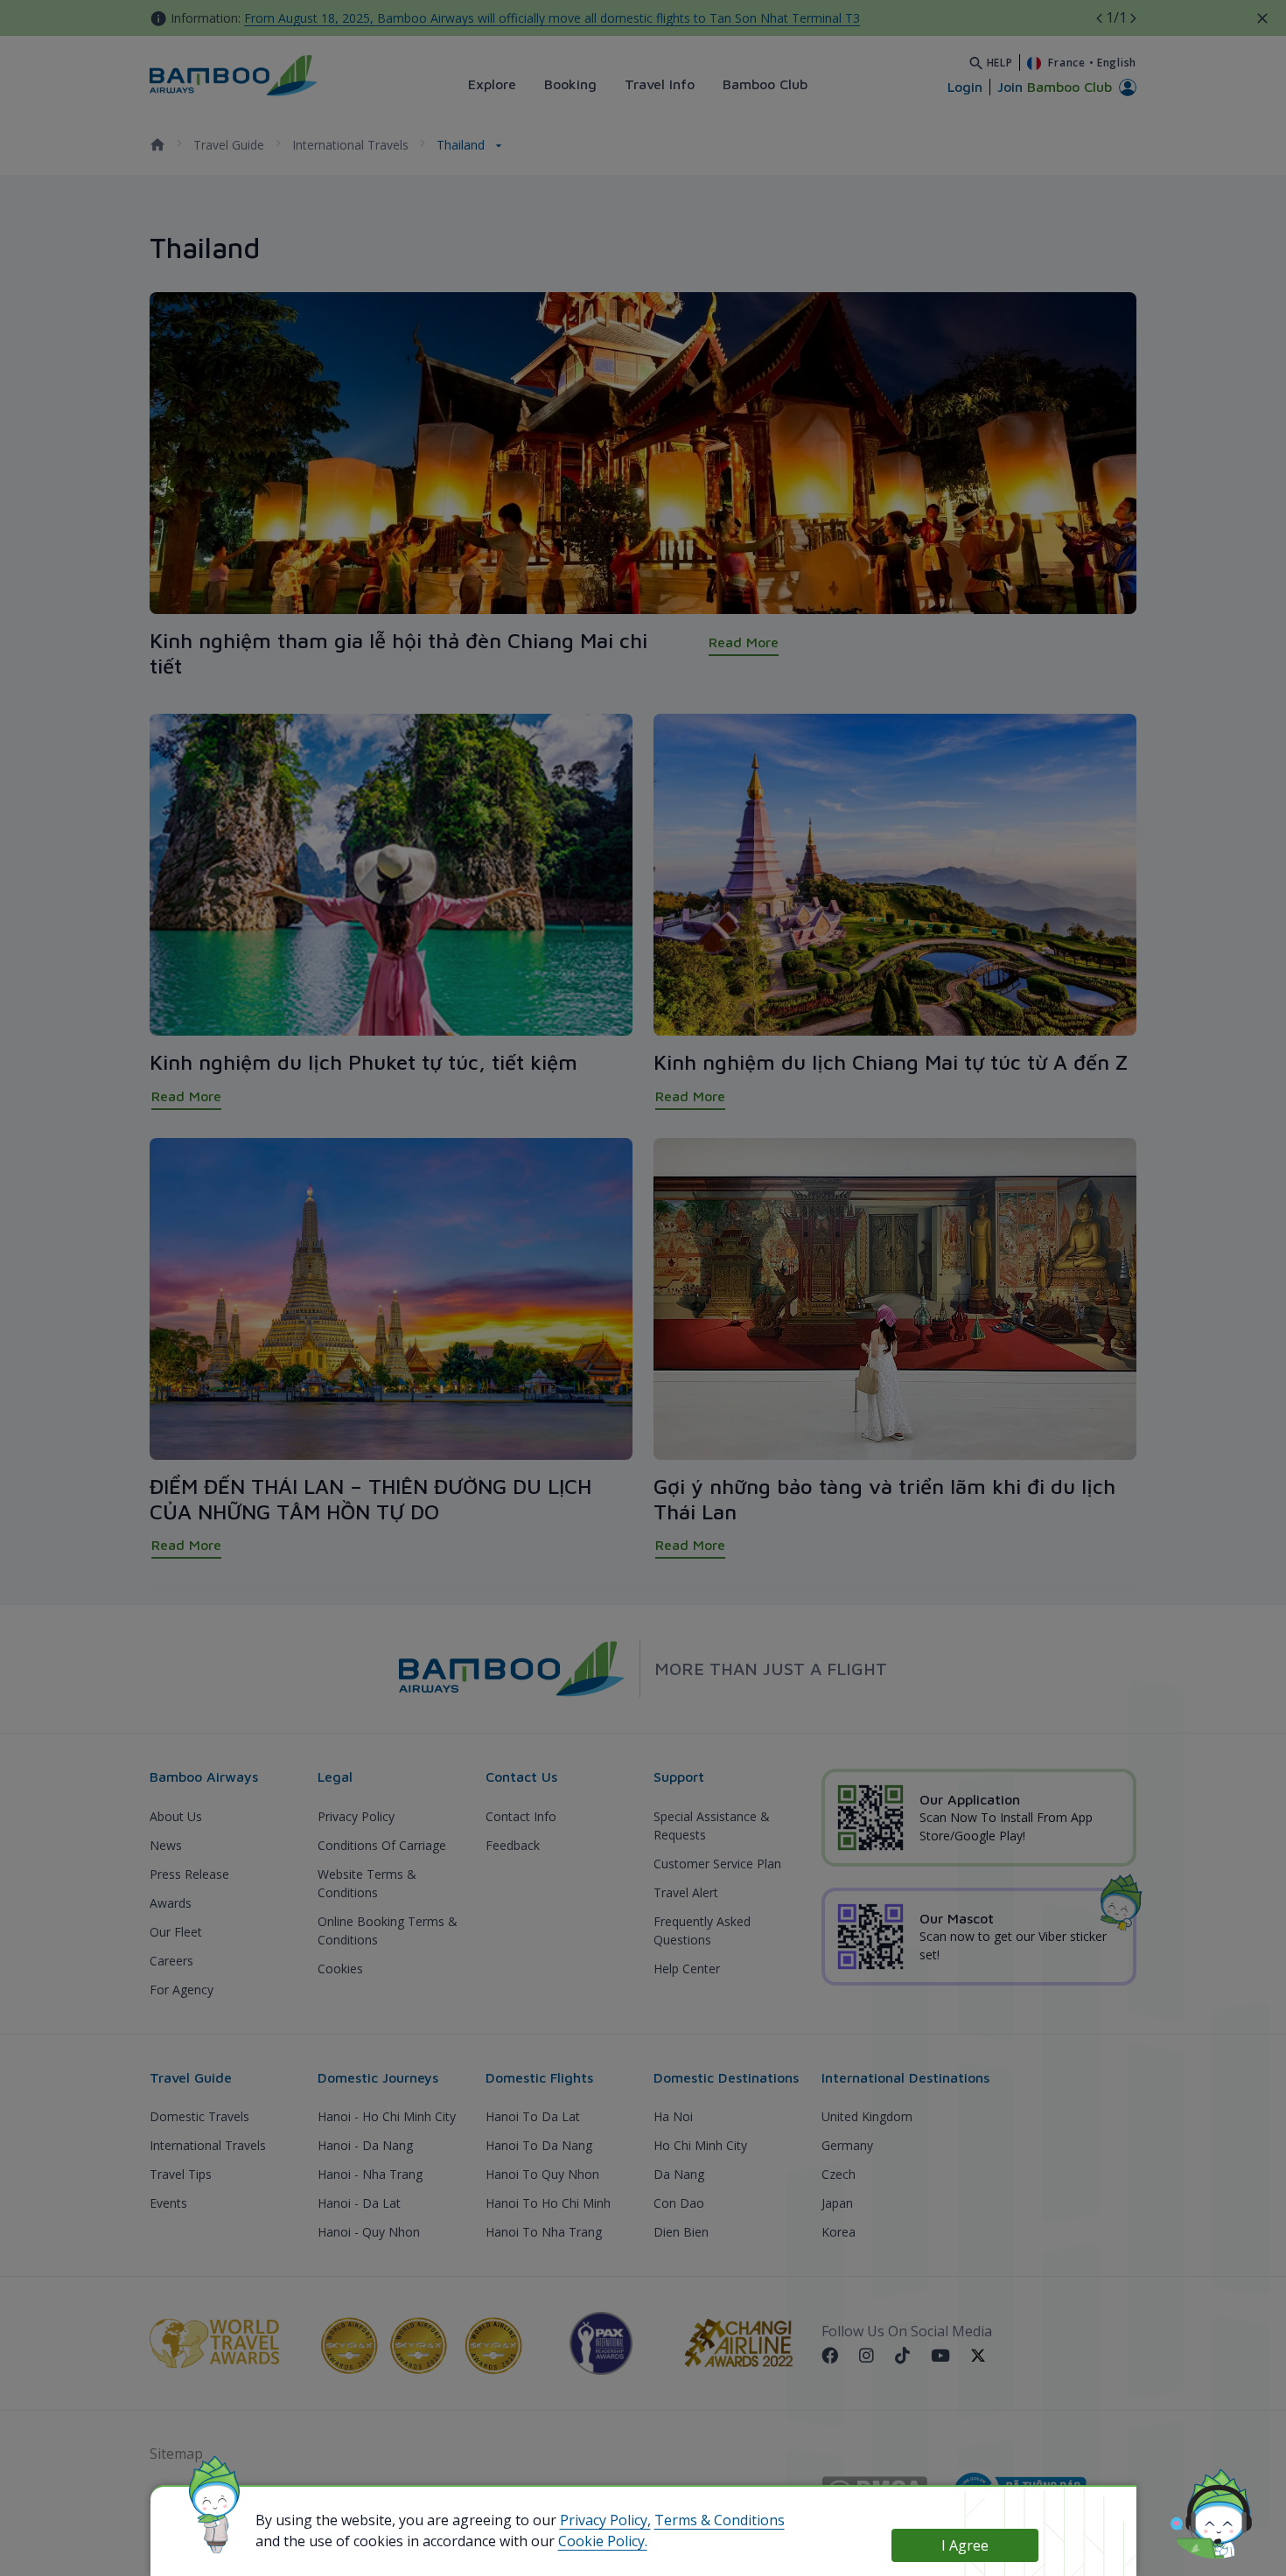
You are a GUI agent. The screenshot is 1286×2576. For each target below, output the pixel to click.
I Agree (965, 2545)
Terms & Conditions (720, 2520)
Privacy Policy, (605, 2520)
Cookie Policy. (603, 2541)
